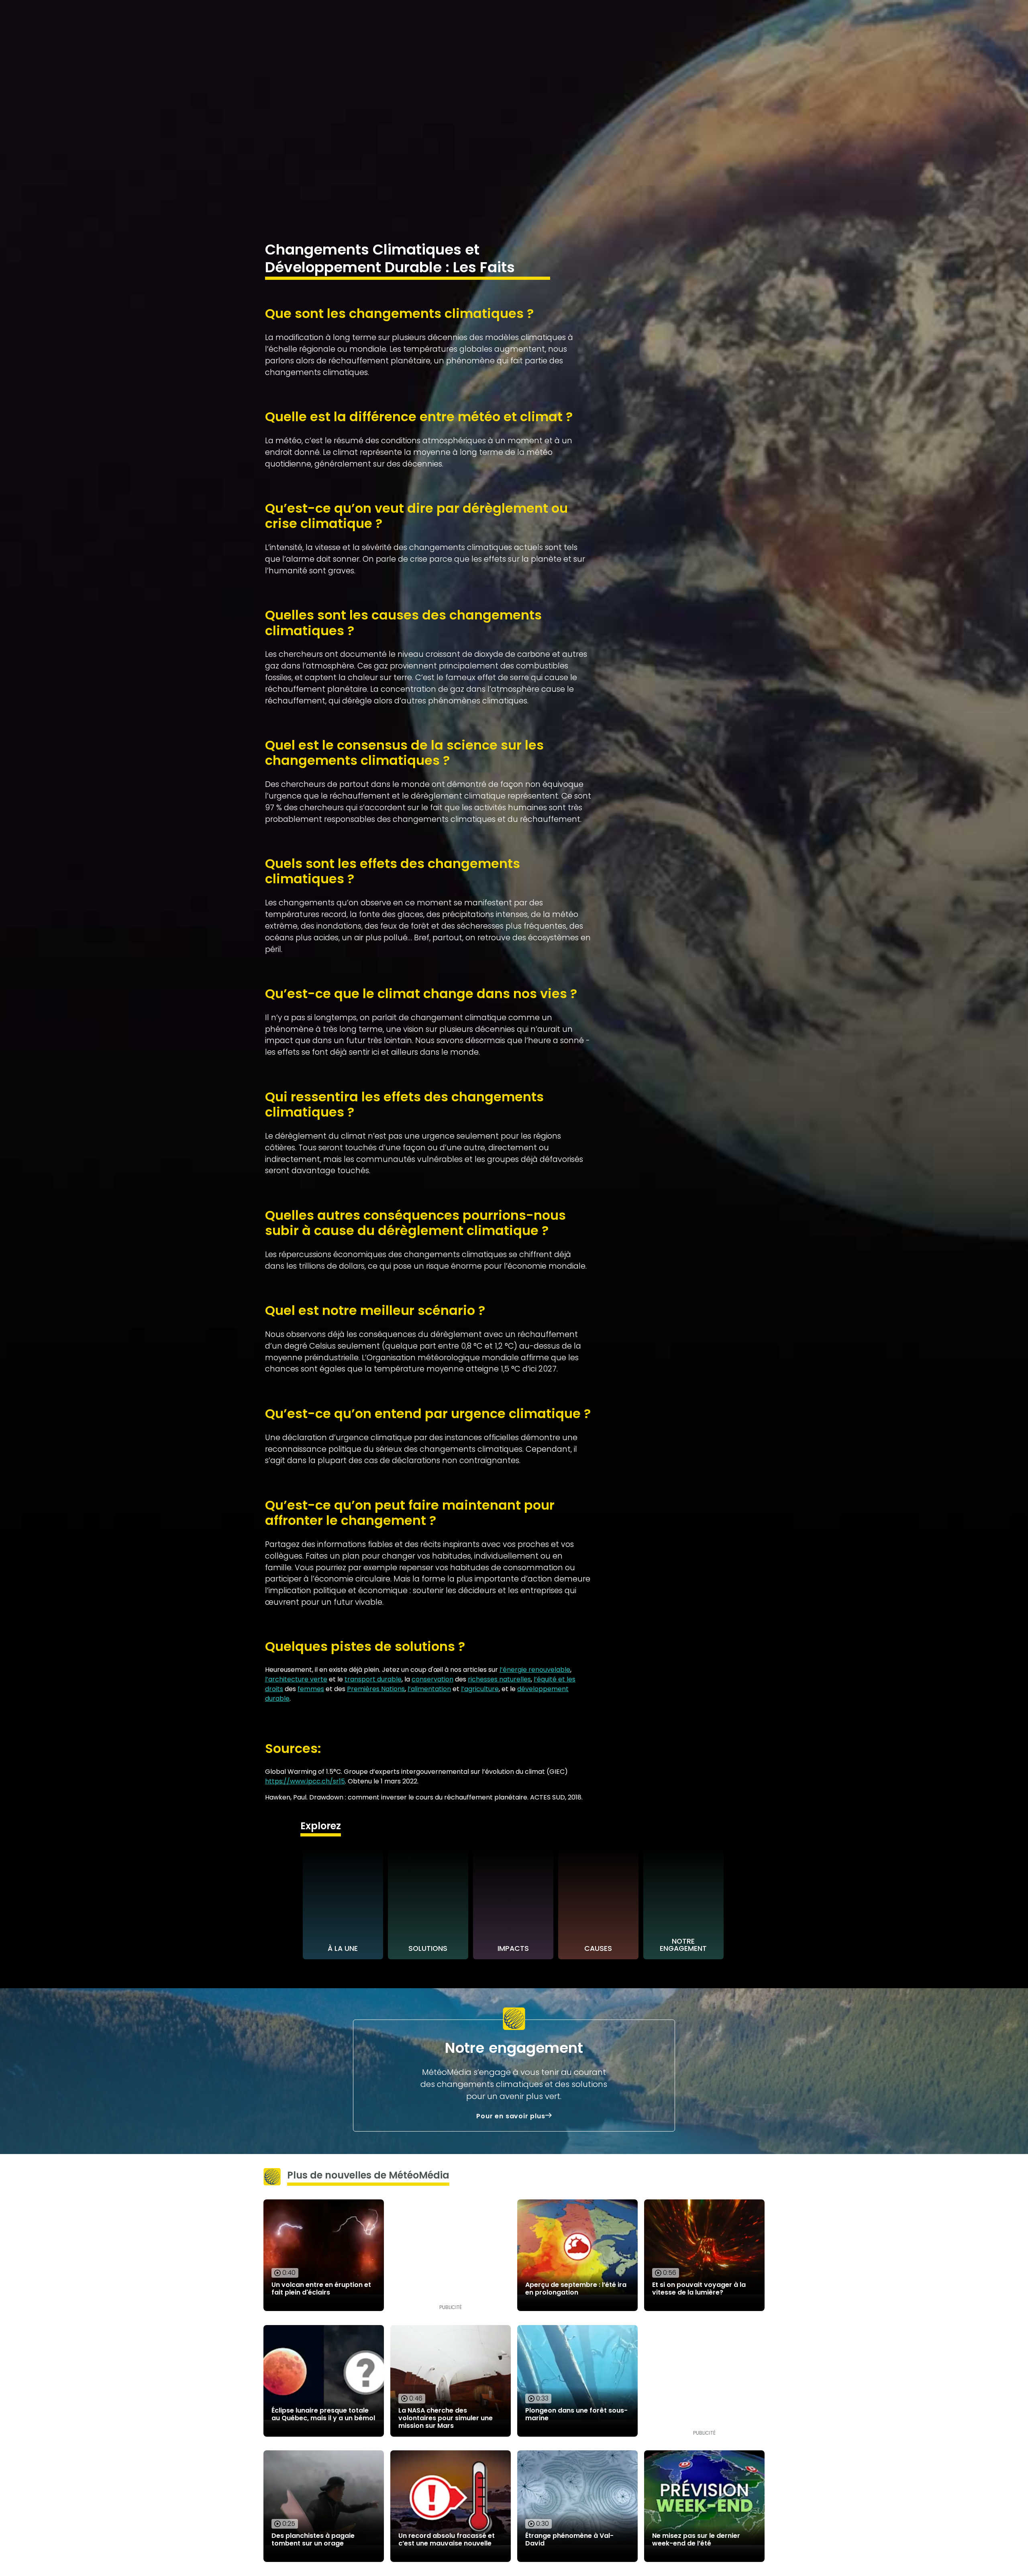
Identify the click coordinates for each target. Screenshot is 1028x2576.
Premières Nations (376, 1689)
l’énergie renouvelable (535, 1670)
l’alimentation (429, 1689)
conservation (432, 1679)
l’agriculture (480, 1689)
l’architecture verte (296, 1679)
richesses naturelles (499, 1679)
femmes (311, 1689)
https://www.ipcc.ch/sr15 (305, 1781)
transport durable (373, 1679)
